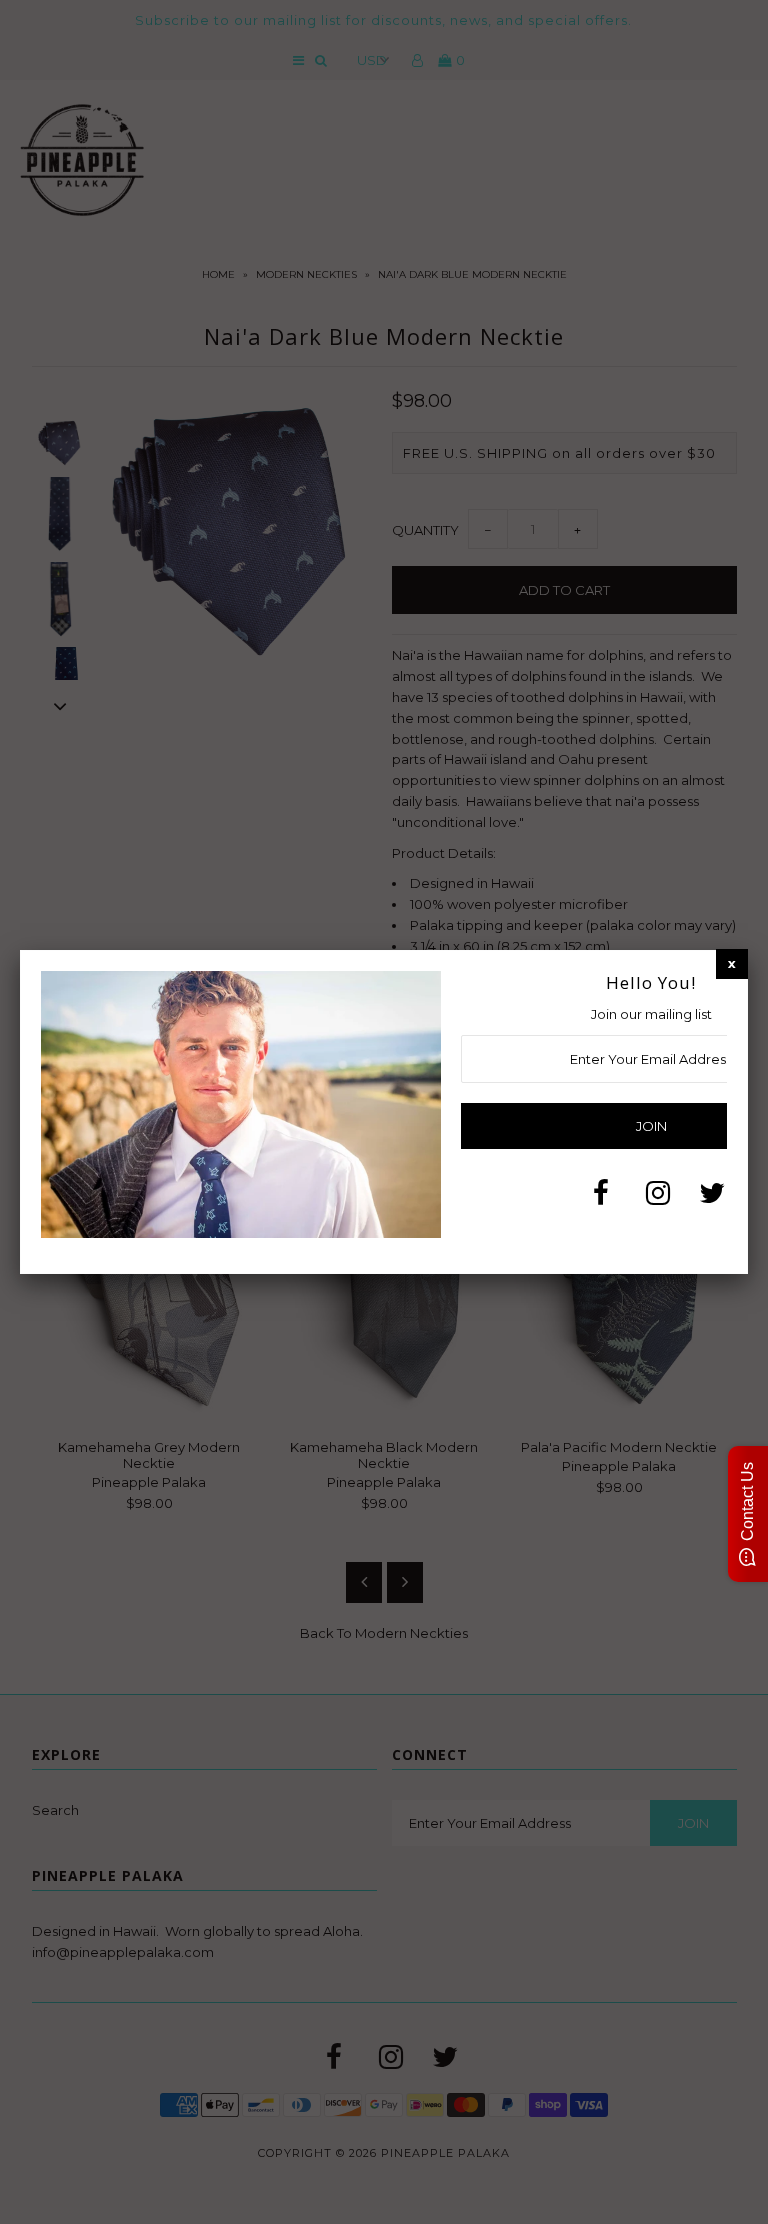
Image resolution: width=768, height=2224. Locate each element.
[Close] (732, 963)
